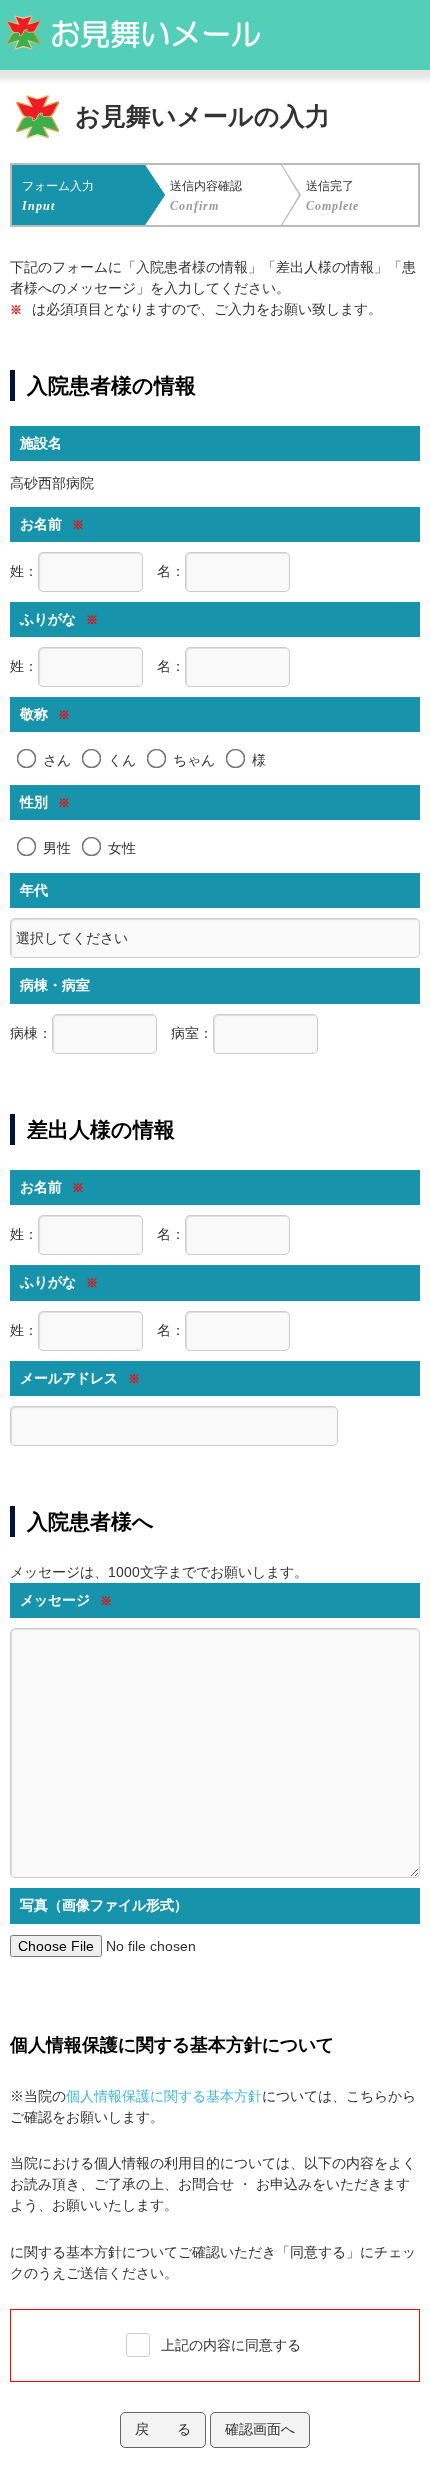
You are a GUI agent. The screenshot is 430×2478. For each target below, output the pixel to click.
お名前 (52, 524)
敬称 (45, 714)
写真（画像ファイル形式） (104, 1905)
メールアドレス (80, 1378)
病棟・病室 (55, 985)
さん (57, 760)
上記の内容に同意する (231, 2345)
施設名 (41, 443)
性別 (45, 802)
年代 (34, 890)
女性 (122, 848)
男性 (57, 848)
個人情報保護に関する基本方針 (164, 2096)
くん (122, 760)
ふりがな (59, 619)
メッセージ (66, 1600)
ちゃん (194, 760)
